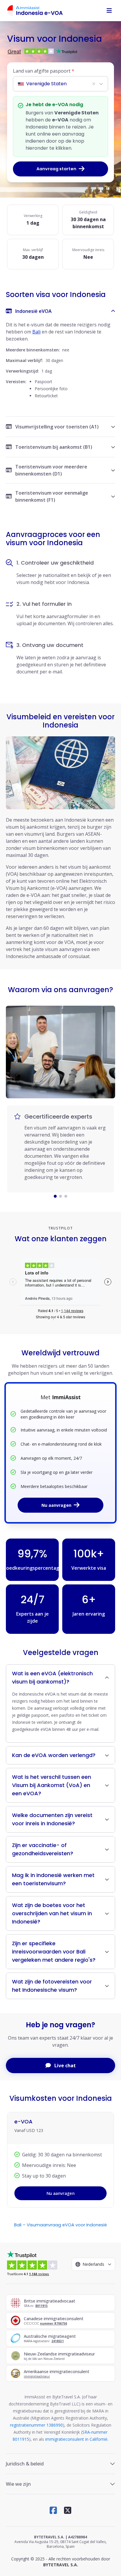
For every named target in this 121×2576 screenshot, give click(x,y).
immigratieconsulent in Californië (76, 2439)
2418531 (58, 2341)
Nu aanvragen (56, 1505)
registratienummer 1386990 (36, 2425)
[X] (68, 2510)
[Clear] (94, 84)
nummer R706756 (53, 2323)
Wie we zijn (18, 2484)
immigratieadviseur (37, 2376)
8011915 (41, 2306)
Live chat (65, 2066)
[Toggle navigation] (109, 11)
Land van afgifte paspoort (44, 71)
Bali (36, 332)
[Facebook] (53, 2510)
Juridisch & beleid (25, 2464)
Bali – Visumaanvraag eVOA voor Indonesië (60, 2225)
